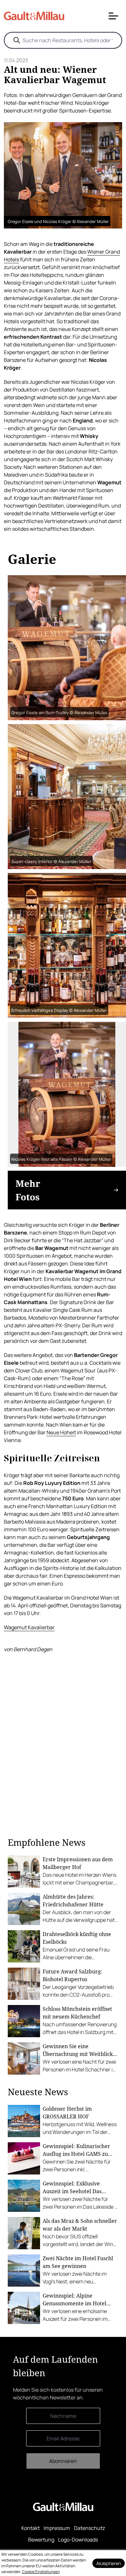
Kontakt (31, 2528)
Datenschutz (89, 2528)
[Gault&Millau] (63, 2507)
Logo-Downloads (78, 2540)
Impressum (57, 2528)
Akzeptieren (109, 2563)
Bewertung (41, 2540)
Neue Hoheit (61, 1432)
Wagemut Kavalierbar (29, 1627)
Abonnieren (63, 2461)
